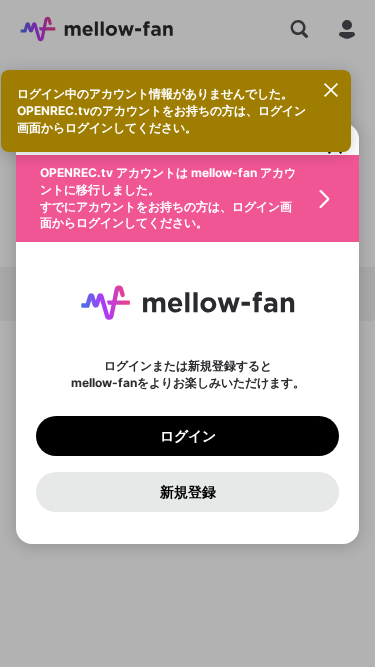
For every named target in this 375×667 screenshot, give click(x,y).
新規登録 (188, 492)
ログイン (188, 436)
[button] (187, 198)
